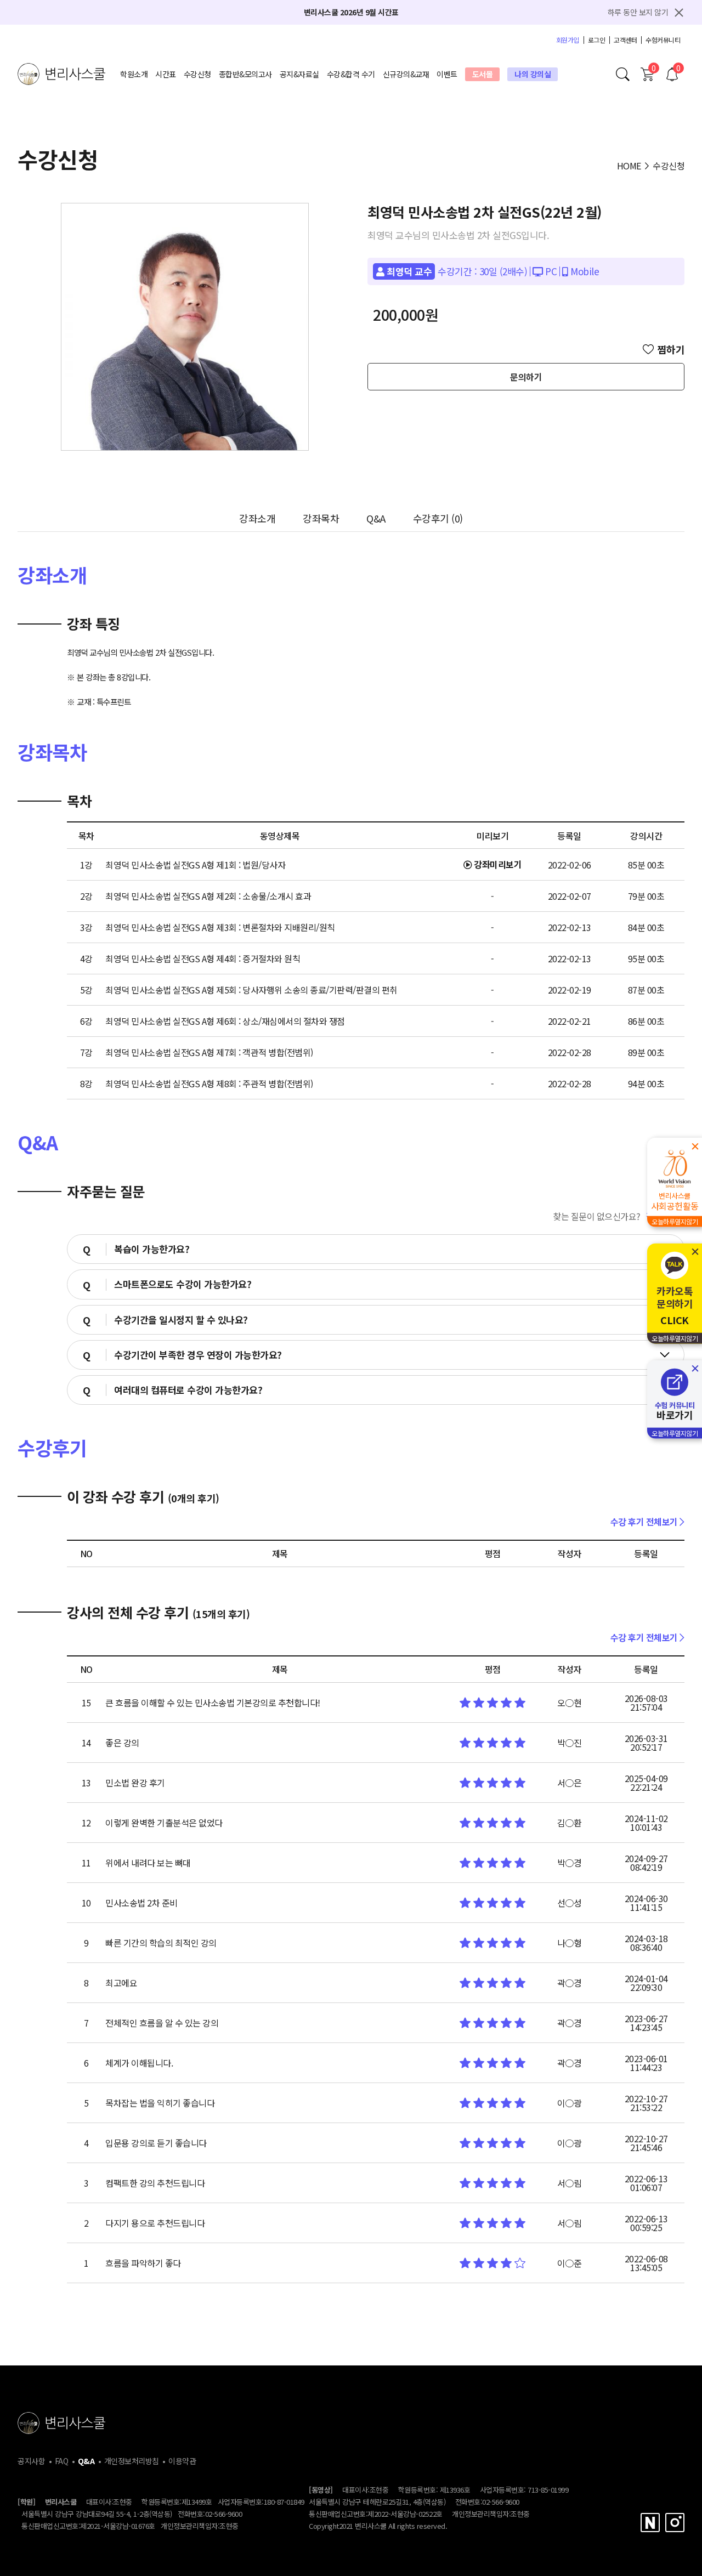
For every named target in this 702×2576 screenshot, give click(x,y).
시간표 (166, 74)
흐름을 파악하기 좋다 (143, 2263)
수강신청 (197, 74)
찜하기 (671, 349)
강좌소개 (257, 518)
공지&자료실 (299, 74)
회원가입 (568, 40)
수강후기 (438, 518)
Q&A (376, 518)
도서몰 (483, 74)
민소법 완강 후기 (135, 1783)
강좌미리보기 (497, 864)
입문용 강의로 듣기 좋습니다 (156, 2143)
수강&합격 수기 (351, 74)
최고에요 (121, 1983)
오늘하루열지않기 (675, 1221)
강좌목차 (321, 518)
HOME (629, 166)
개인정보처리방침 (132, 2461)
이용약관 (182, 2461)
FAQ (62, 2461)
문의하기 (526, 377)
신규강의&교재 (406, 74)
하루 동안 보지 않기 (638, 12)
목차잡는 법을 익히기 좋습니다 (160, 2103)
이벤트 (447, 74)
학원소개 (134, 74)
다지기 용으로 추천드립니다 (155, 2223)
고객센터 (625, 40)
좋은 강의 (122, 1743)
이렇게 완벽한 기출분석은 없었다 (164, 1823)
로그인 (597, 40)
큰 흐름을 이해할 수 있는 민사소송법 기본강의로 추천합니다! (213, 1703)
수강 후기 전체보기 (645, 1522)
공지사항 (31, 2461)
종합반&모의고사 (245, 74)
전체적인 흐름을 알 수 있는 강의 (162, 2023)
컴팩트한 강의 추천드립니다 (155, 2183)
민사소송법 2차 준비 (141, 1903)
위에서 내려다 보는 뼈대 (148, 1863)
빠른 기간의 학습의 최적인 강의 (161, 1943)
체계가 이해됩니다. (139, 2063)
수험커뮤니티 (663, 40)
